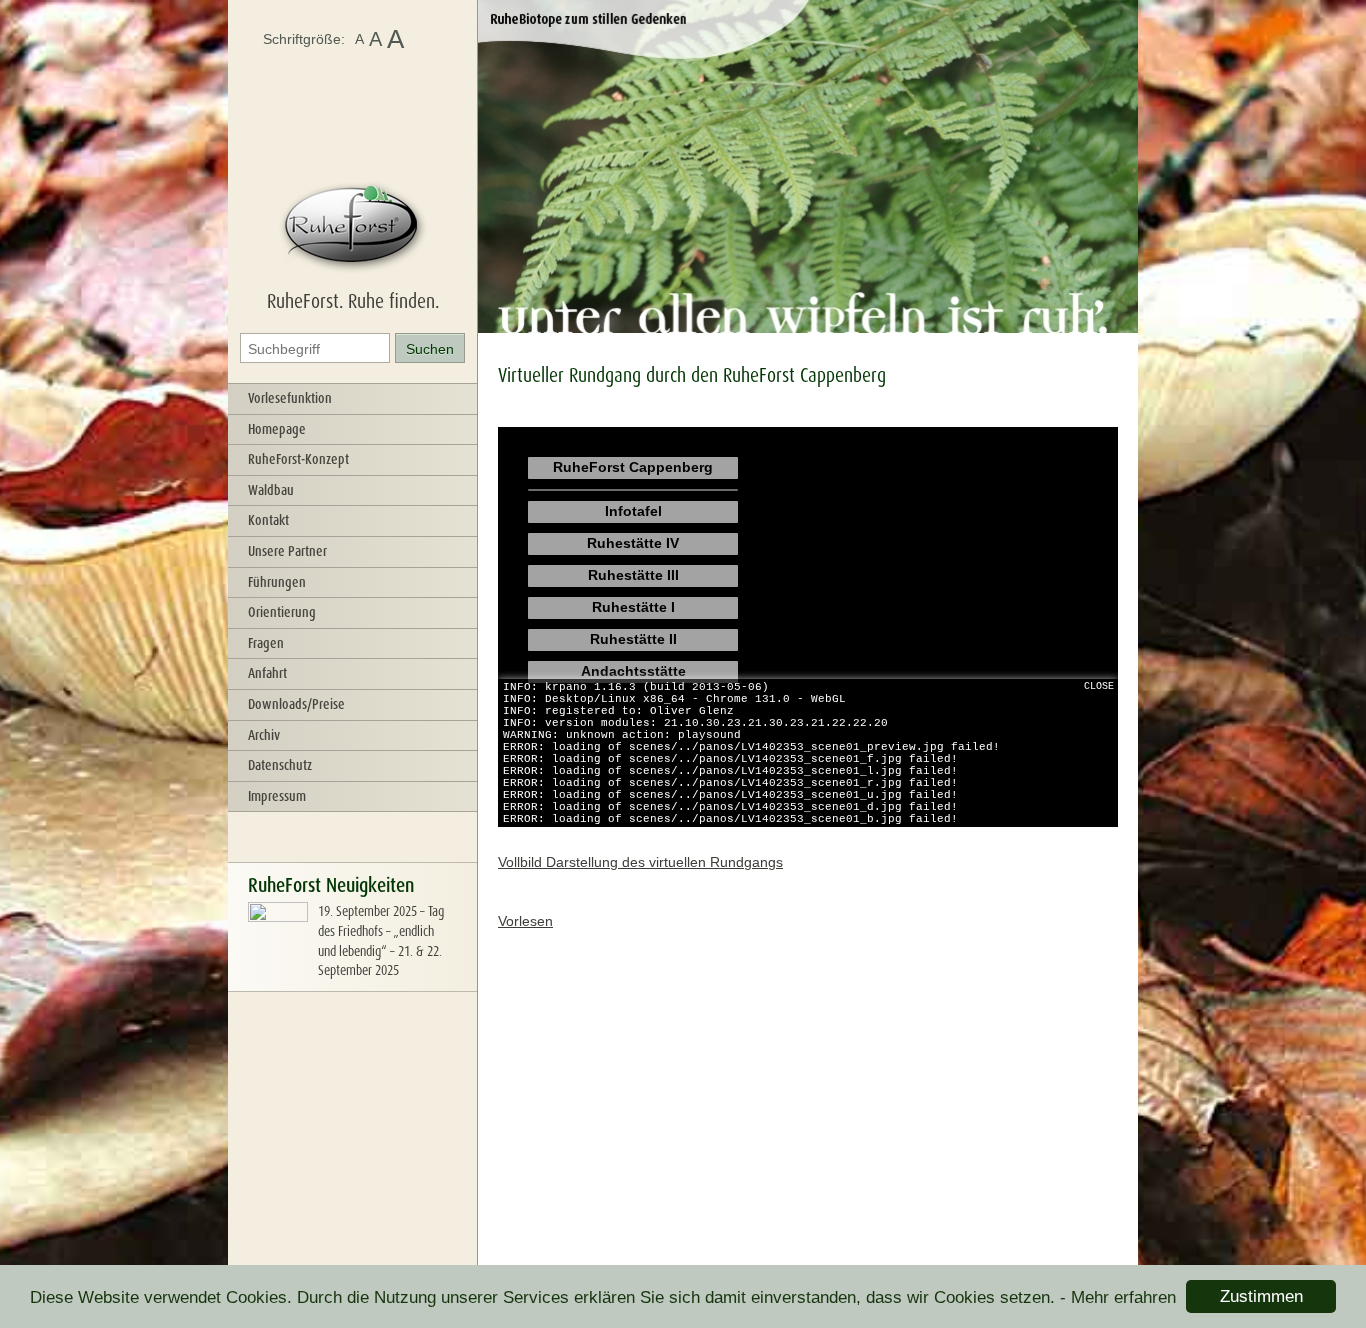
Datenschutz (280, 765)
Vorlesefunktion (290, 398)
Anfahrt (267, 673)
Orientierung (282, 612)
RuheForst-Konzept (298, 459)
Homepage (277, 429)
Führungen (277, 582)
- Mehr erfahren (1118, 1297)
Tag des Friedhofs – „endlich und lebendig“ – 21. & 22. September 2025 (381, 940)
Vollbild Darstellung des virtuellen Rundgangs (640, 862)
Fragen (266, 643)
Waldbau (271, 490)
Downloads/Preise (296, 704)
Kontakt (268, 520)
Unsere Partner (287, 551)
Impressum (277, 796)
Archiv (264, 735)
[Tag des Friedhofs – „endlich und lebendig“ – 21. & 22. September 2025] (278, 957)
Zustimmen (1261, 1296)
